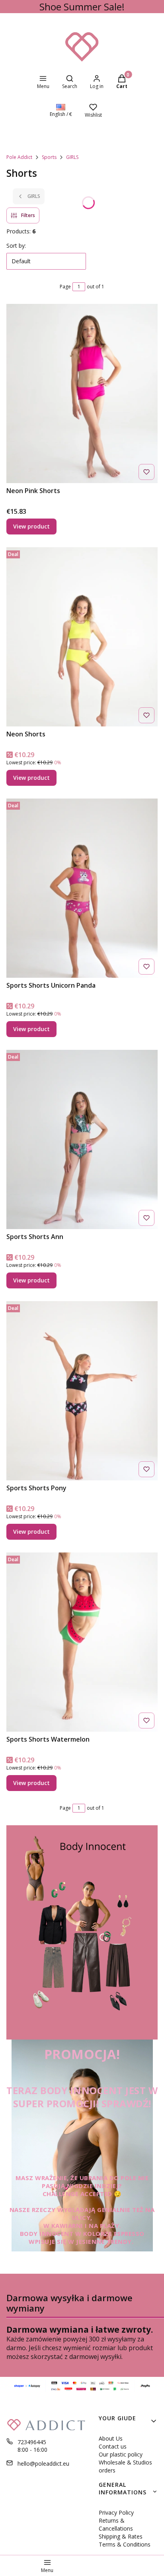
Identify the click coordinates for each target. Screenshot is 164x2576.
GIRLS (72, 157)
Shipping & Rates (121, 2536)
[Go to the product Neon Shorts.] (82, 637)
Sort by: (16, 246)
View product (31, 526)
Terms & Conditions (125, 2544)
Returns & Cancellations (116, 2524)
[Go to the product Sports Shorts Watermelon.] (82, 1642)
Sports (49, 157)
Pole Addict (19, 157)
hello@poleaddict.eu (43, 2463)
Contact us (113, 2446)
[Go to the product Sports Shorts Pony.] (82, 1391)
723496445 (32, 2442)
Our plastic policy (121, 2454)
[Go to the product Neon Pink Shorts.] (82, 393)
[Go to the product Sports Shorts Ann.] (82, 1139)
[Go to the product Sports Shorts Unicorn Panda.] (82, 888)
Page (65, 287)
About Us (111, 2438)
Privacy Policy (116, 2512)
